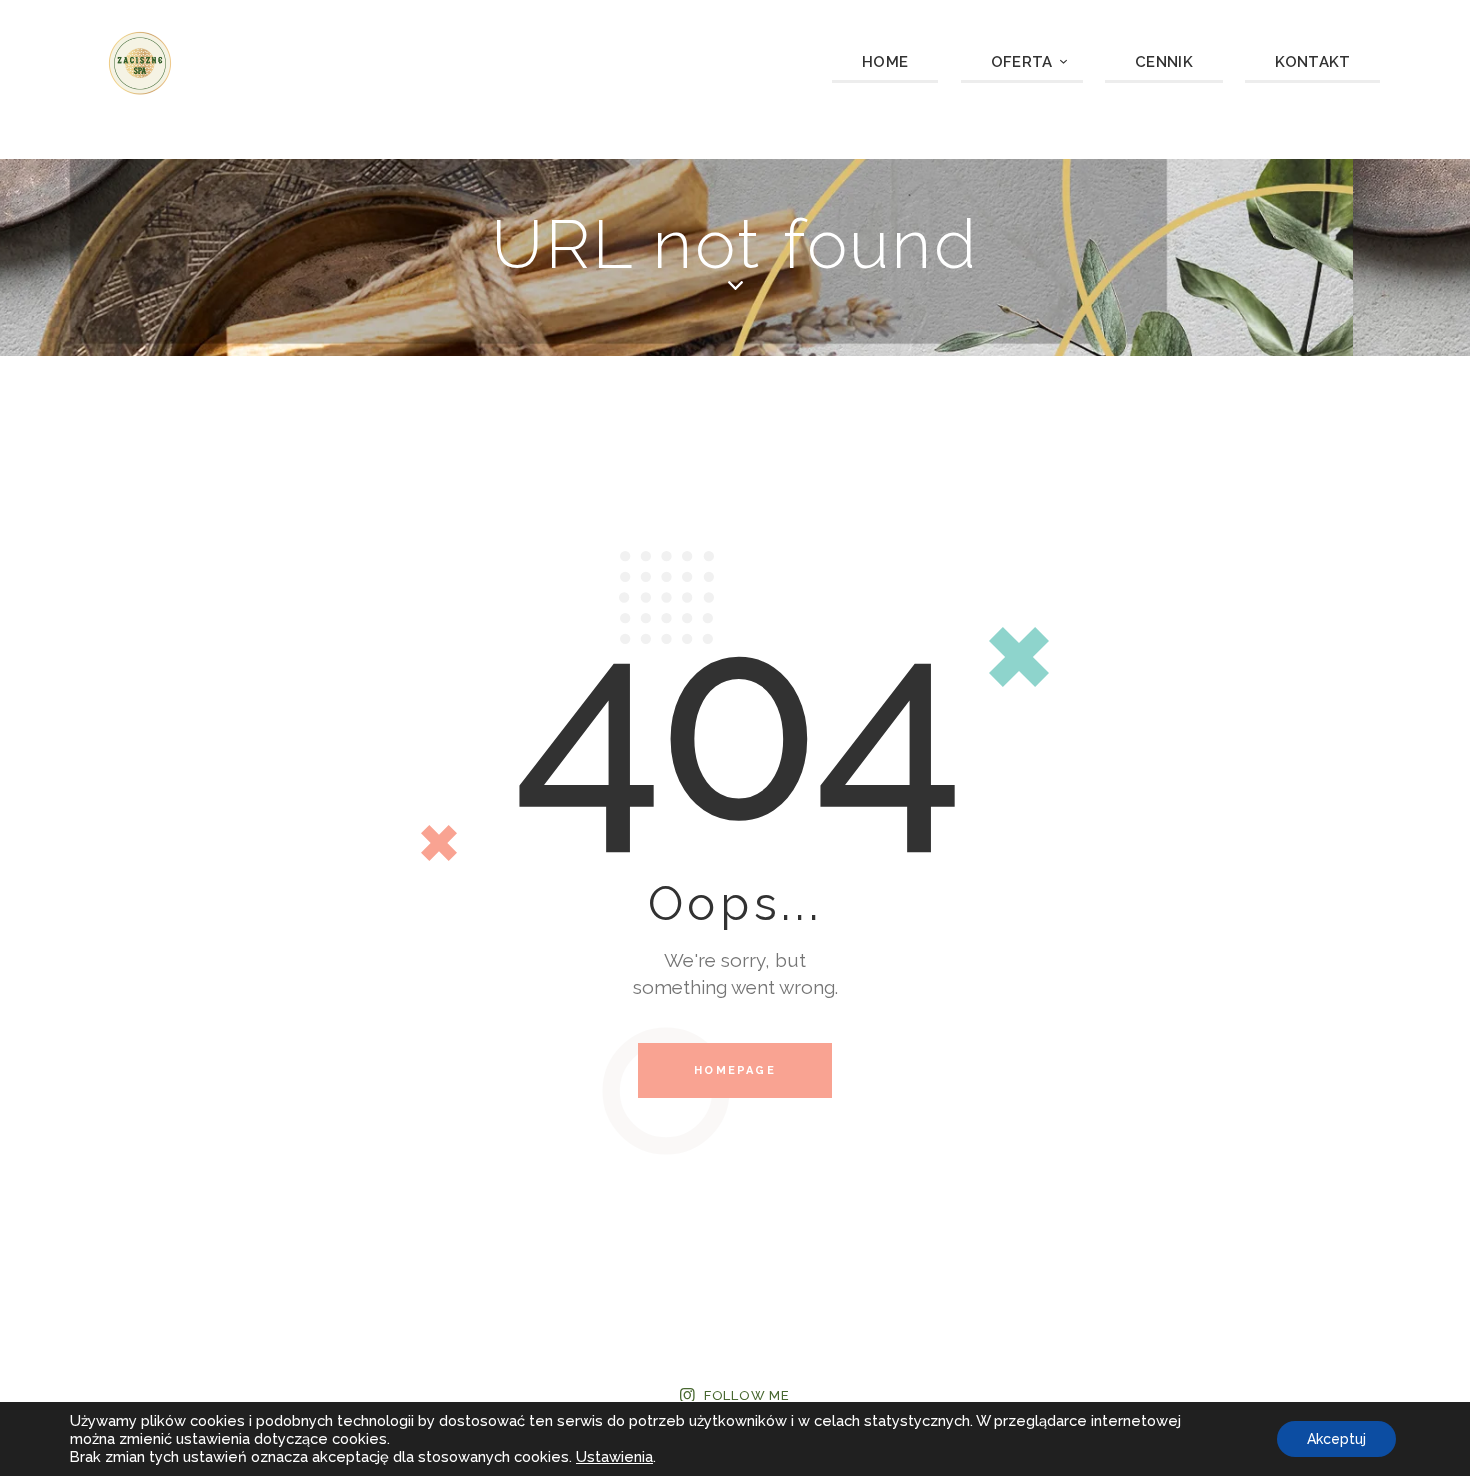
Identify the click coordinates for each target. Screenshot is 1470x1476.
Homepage (735, 1070)
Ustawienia (614, 1456)
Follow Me (747, 1395)
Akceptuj (1336, 1439)
